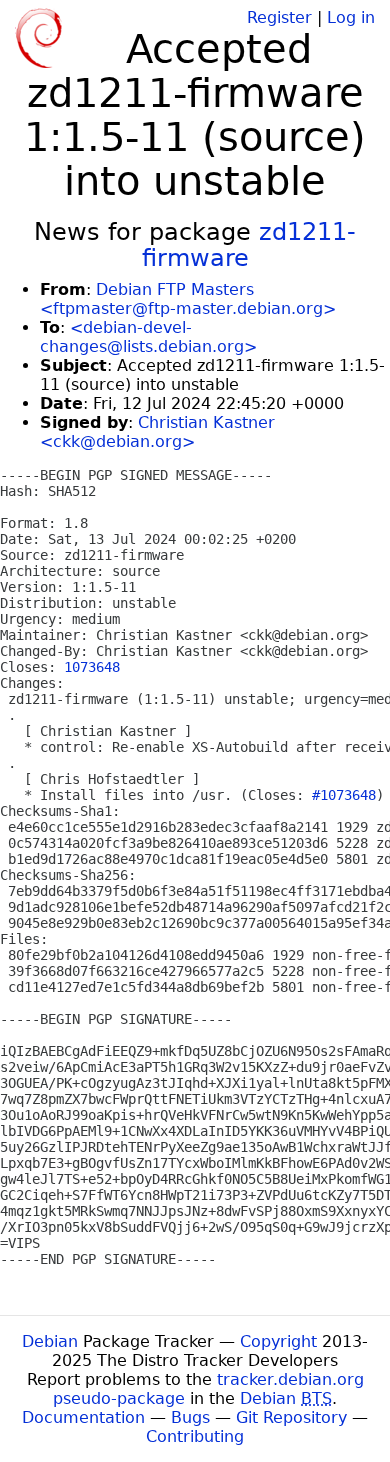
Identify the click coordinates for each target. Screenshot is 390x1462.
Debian (50, 1341)
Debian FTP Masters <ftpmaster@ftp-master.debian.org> (188, 299)
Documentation (83, 1417)
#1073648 (344, 795)
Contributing (195, 1436)
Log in (351, 17)
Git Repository (291, 1417)
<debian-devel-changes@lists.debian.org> (148, 337)
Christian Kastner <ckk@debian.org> (157, 432)
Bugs (190, 1417)
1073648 (92, 667)
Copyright (278, 1341)
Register (279, 17)
